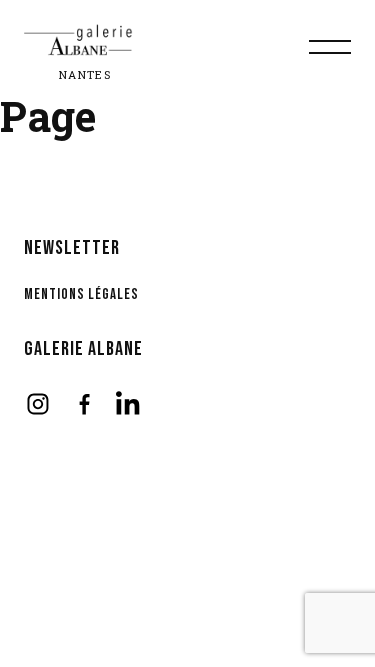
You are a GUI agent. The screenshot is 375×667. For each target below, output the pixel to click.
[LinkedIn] (130, 404)
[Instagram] (38, 404)
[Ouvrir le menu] (330, 47)
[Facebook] (84, 404)
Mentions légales (81, 294)
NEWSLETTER (72, 248)
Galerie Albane (83, 349)
